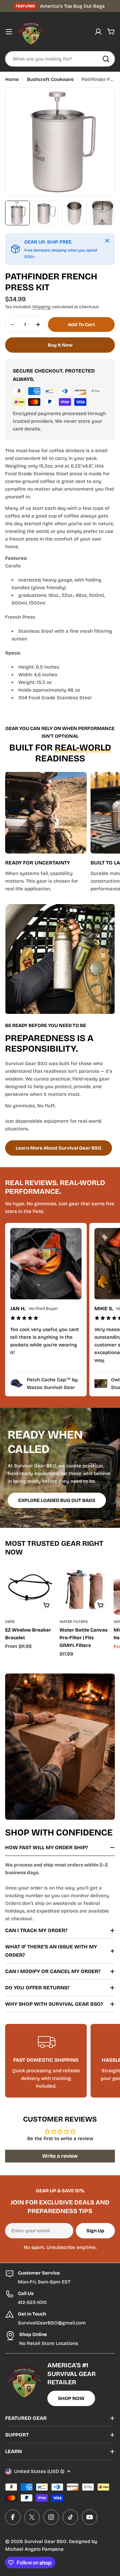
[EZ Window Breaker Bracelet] (30, 1589)
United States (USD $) (39, 2471)
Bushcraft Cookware (50, 79)
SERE (10, 1622)
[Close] (107, 241)
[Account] (98, 32)
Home (12, 79)
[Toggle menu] (9, 32)
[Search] (106, 59)
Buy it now (60, 345)
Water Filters (74, 1622)
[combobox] (60, 59)
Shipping (41, 307)
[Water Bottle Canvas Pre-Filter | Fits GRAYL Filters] (85, 1589)
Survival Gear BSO (45, 2541)
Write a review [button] (60, 2156)
